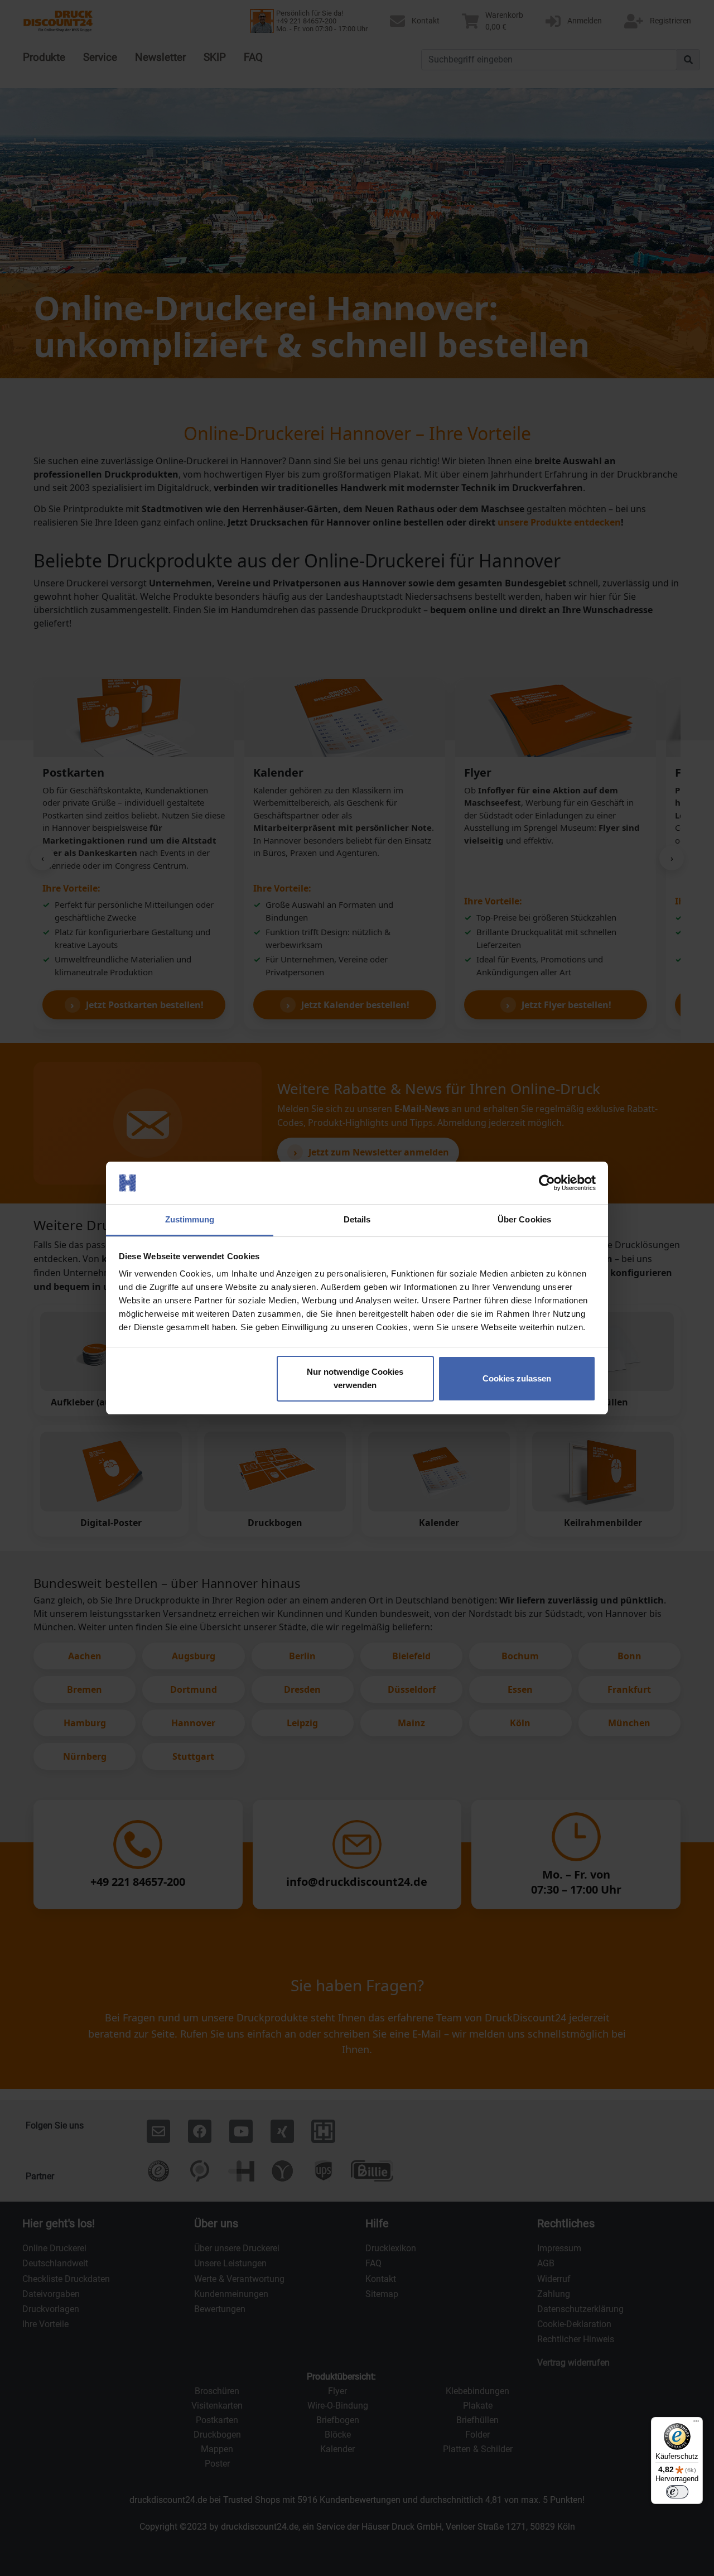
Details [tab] (357, 1219)
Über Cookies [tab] (524, 1219)
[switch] (677, 2492)
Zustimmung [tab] (190, 1219)
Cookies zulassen (517, 1378)
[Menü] (696, 2424)
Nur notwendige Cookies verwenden (355, 1378)
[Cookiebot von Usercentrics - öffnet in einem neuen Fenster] (547, 1183)
